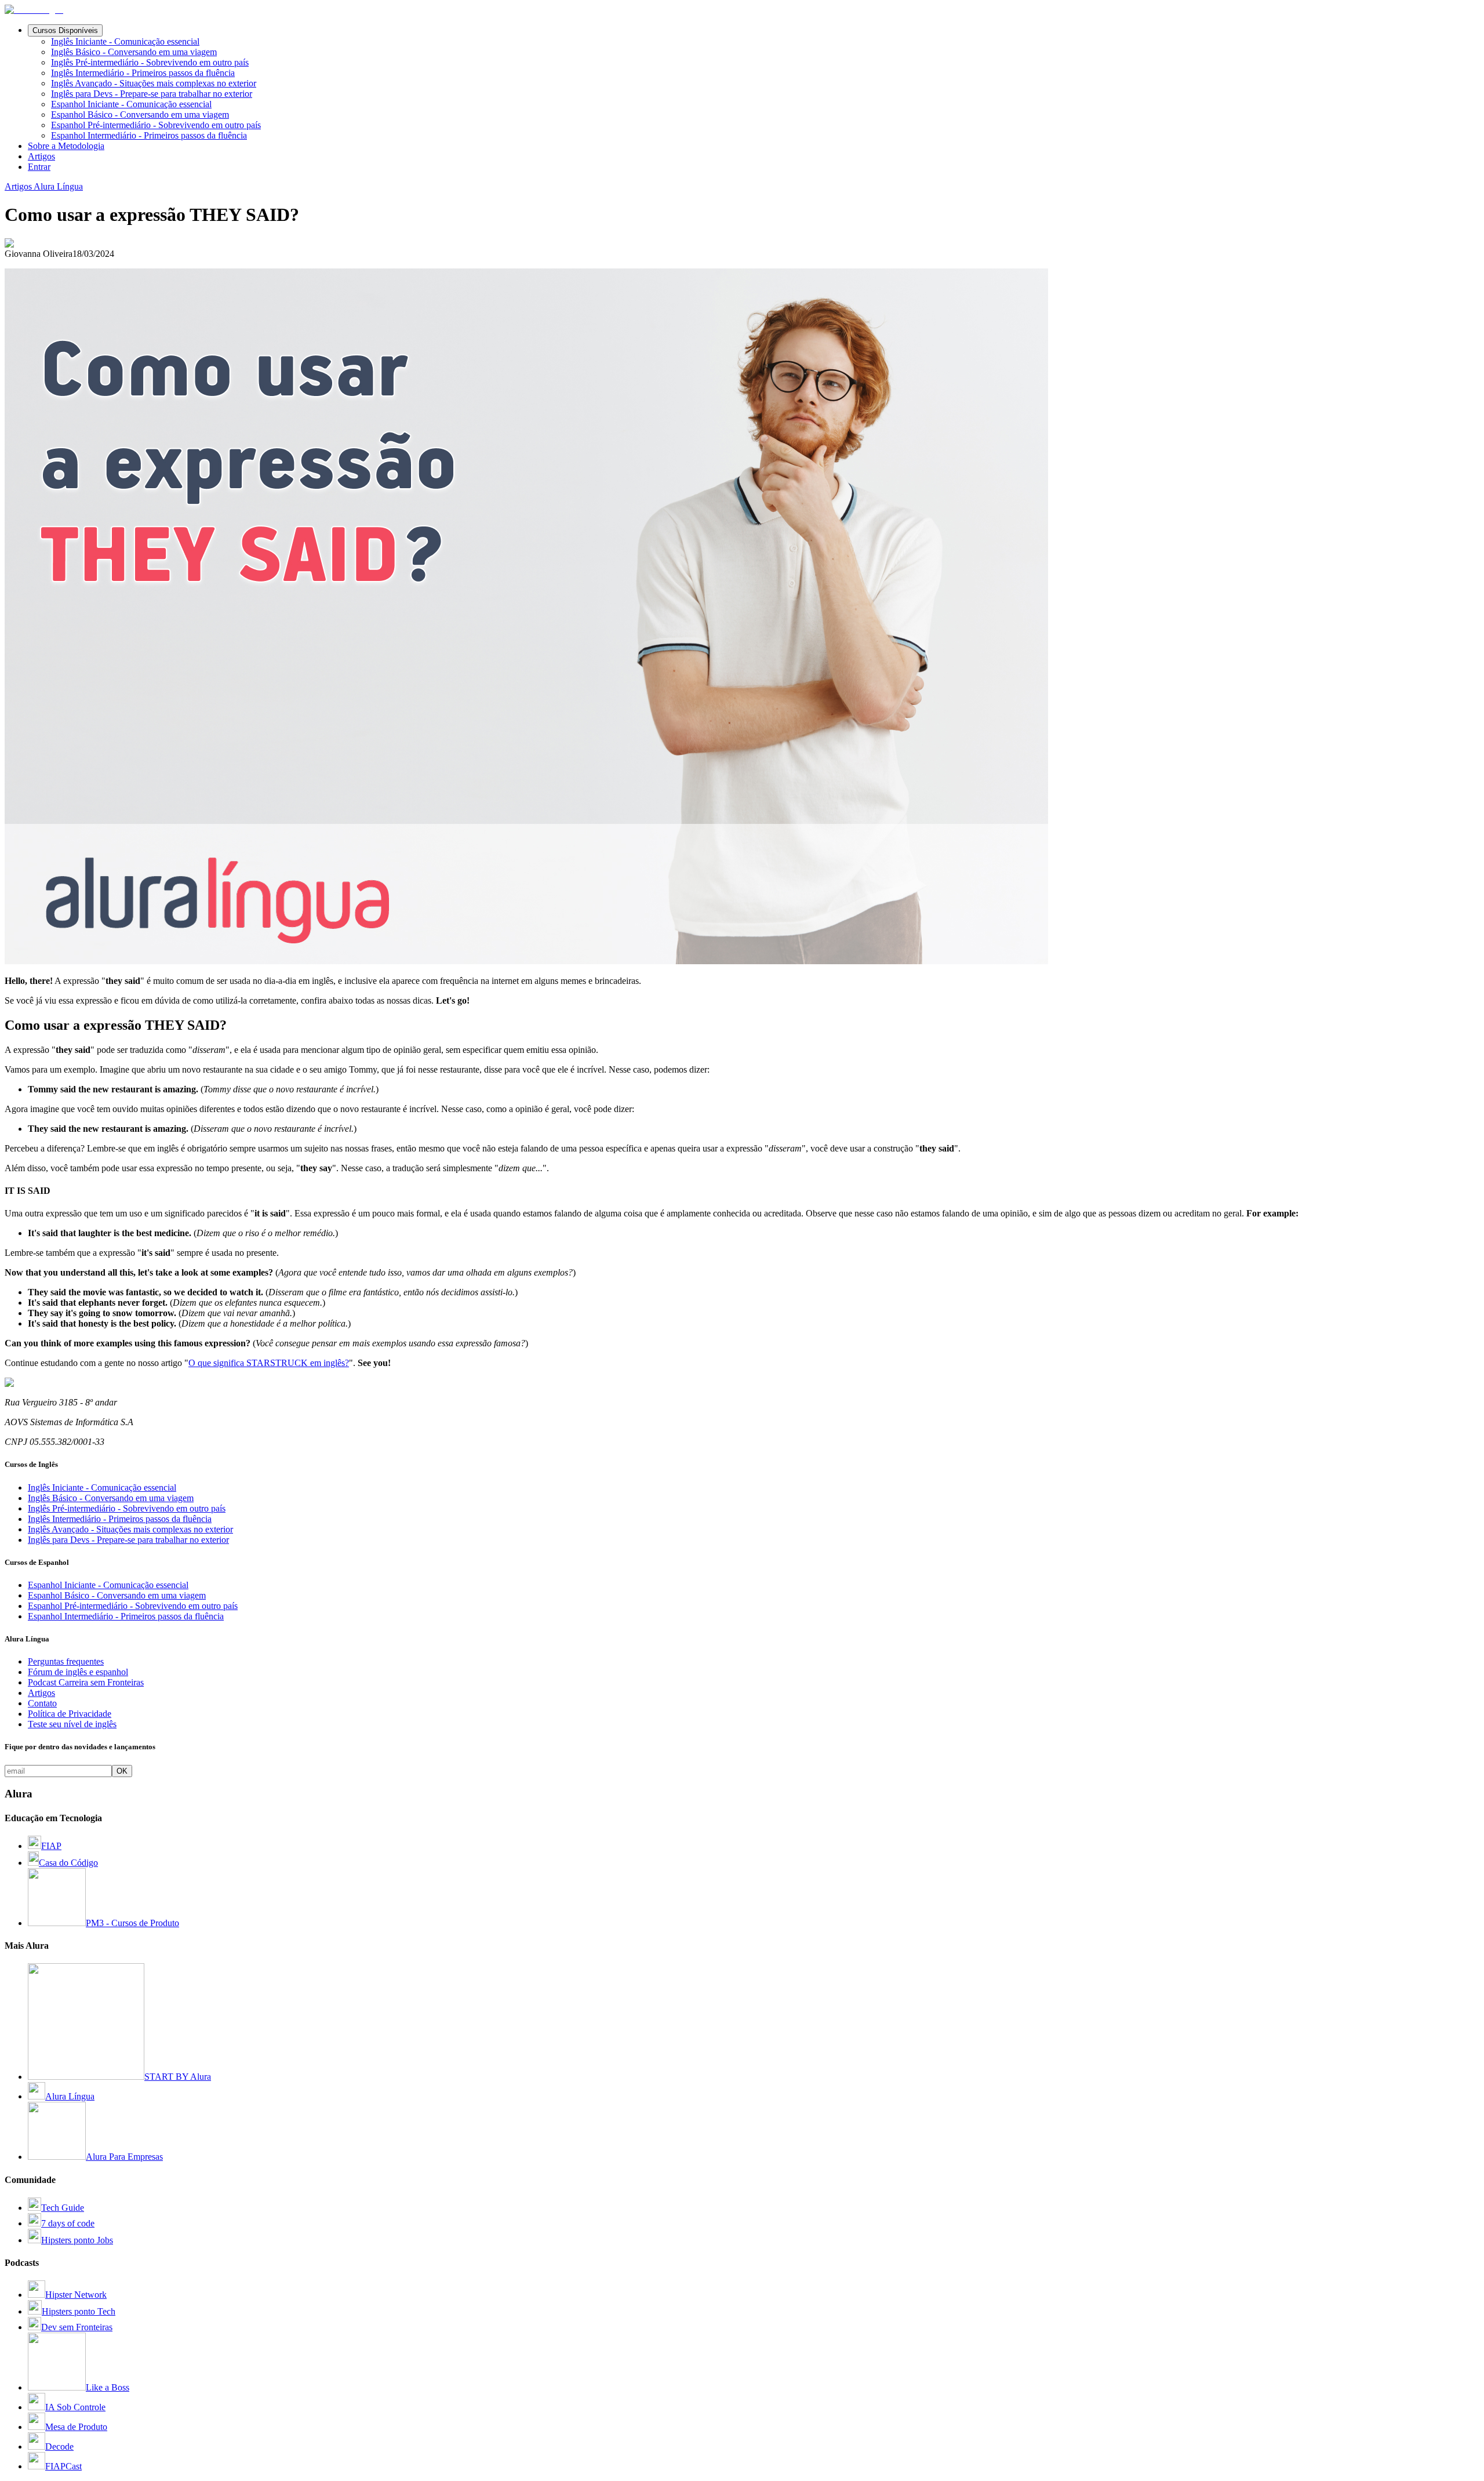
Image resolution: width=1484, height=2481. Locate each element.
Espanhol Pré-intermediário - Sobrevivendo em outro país (156, 125)
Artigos (41, 156)
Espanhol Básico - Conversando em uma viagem (140, 115)
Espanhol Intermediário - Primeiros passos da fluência (149, 135)
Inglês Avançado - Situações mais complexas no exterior (154, 83)
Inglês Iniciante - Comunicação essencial (125, 41)
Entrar (39, 167)
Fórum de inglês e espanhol (78, 1672)
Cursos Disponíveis (65, 30)
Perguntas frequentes (66, 1661)
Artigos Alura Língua (44, 186)
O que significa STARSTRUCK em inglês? (269, 1363)
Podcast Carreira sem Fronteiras (86, 1682)
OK (122, 1771)
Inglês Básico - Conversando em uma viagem (134, 52)
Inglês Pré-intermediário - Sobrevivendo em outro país (150, 62)
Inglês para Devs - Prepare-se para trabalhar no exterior (152, 94)
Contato (42, 1703)
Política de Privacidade (70, 1714)
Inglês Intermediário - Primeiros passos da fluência (143, 73)
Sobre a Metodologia (66, 146)
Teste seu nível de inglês (72, 1724)
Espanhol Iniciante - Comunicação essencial (131, 104)
